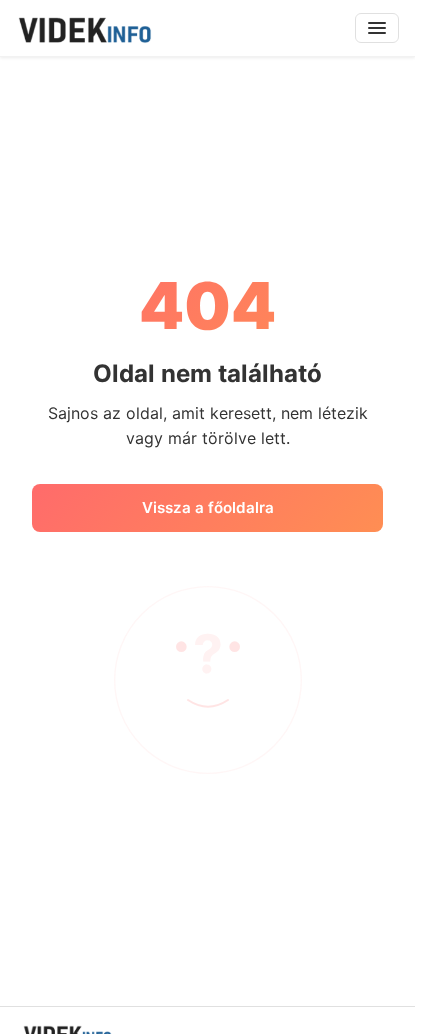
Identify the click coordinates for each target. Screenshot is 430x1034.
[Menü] (377, 28)
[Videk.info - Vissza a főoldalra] (84, 28)
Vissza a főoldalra (208, 507)
